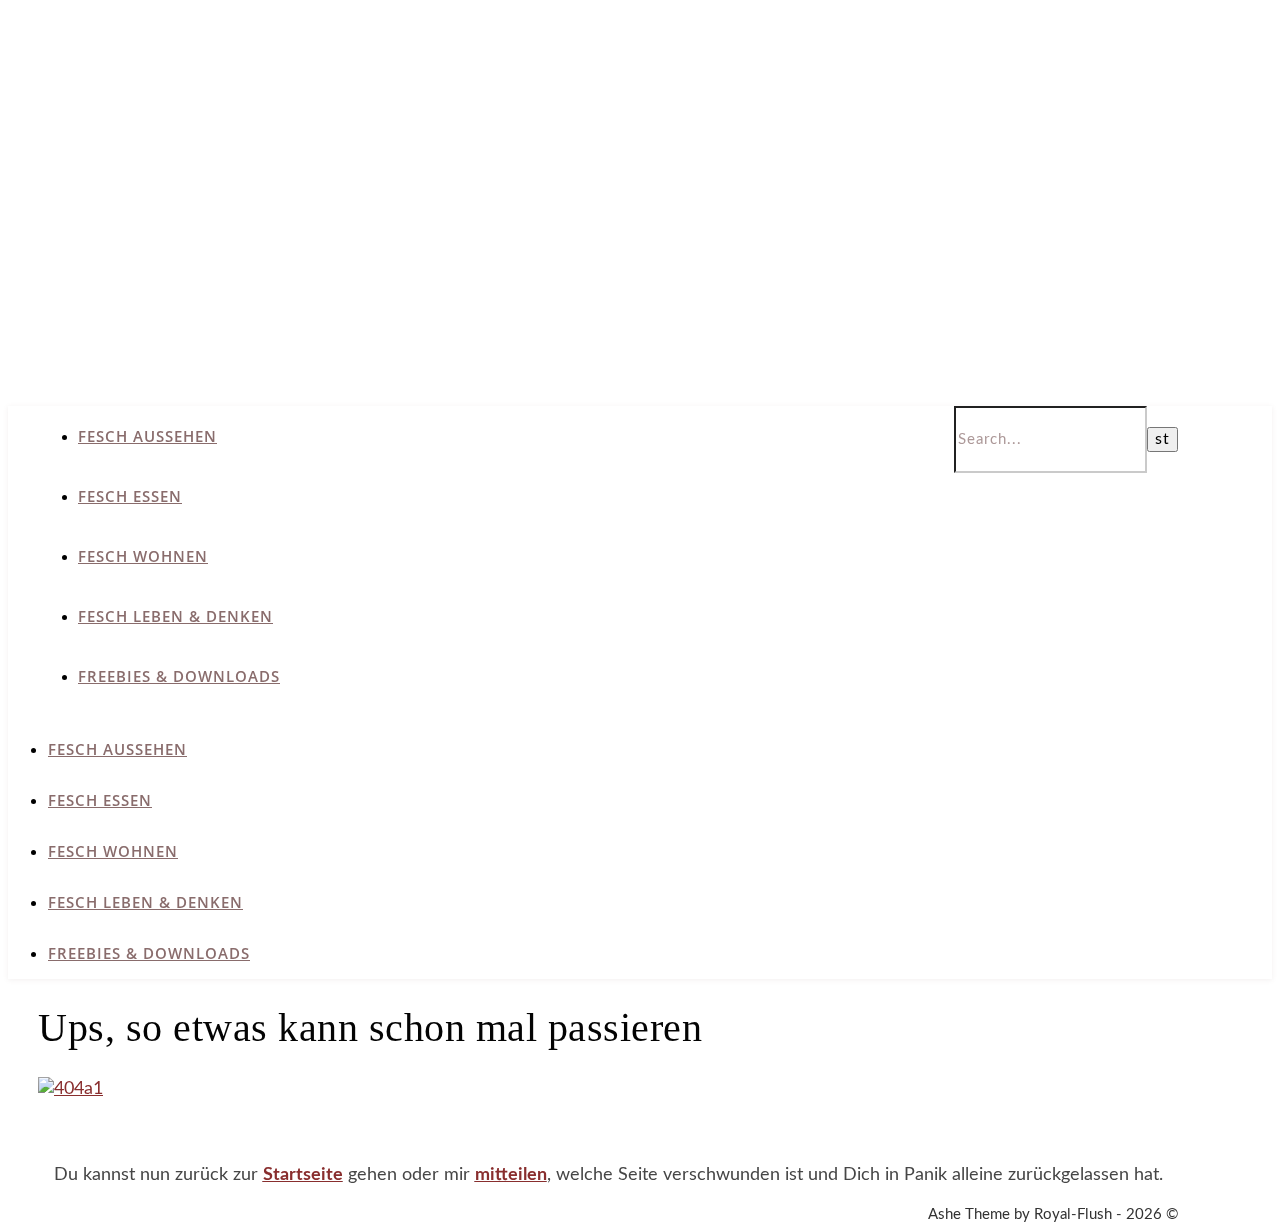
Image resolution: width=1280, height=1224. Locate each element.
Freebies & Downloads (179, 676)
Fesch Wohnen (143, 556)
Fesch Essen (130, 496)
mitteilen (511, 1175)
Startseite (303, 1175)
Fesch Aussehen (147, 436)
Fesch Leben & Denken (175, 616)
